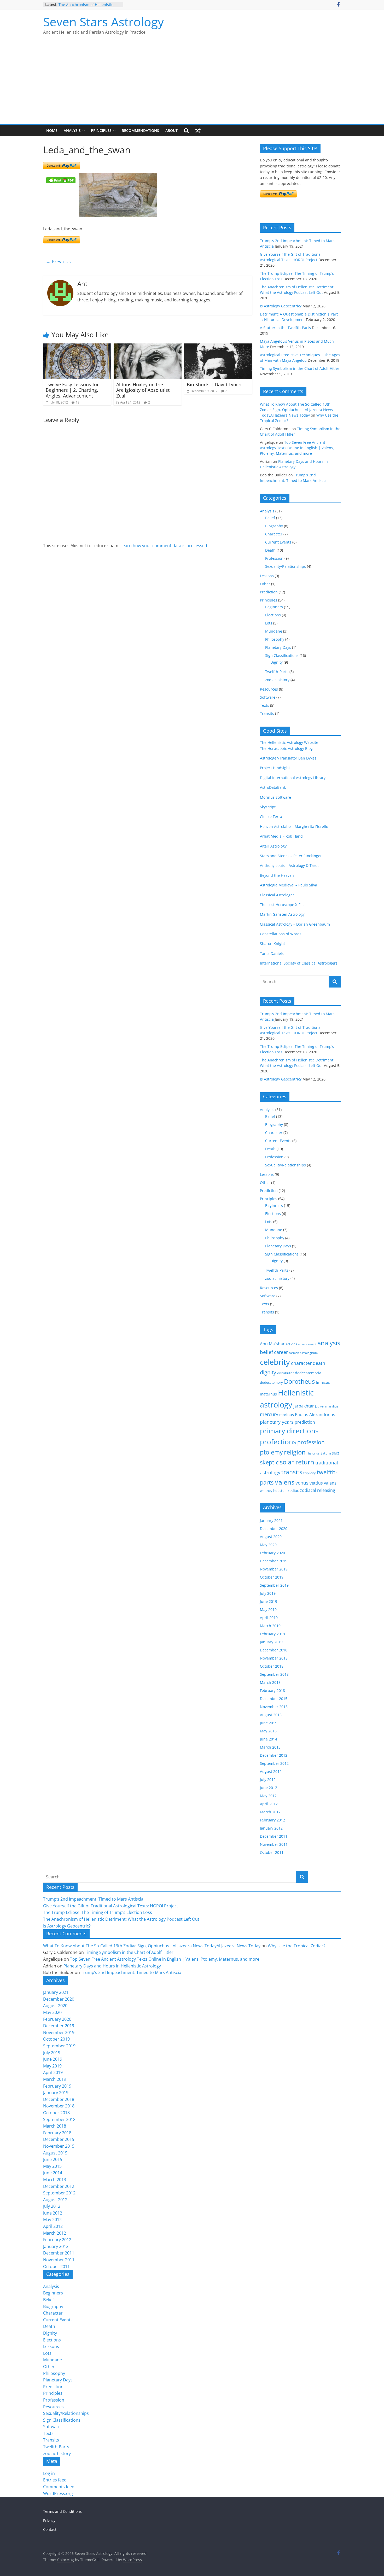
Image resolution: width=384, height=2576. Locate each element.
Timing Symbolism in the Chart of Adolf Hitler (300, 368)
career (281, 1352)
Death (270, 550)
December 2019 (274, 1561)
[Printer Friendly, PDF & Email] (61, 180)
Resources (269, 689)
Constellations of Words (281, 934)
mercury (269, 1414)
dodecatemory (271, 1382)
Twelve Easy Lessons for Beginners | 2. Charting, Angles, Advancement (72, 390)
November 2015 (274, 1707)
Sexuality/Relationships (286, 566)
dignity (268, 1372)
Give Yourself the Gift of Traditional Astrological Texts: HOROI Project (111, 1906)
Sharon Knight (272, 944)
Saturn (326, 1453)
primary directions (289, 1431)
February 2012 (272, 1820)
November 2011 (274, 1844)
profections (278, 1442)
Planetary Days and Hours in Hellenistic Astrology (112, 1966)
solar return (297, 1462)
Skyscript (268, 807)
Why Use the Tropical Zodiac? (297, 1946)
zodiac (293, 1490)
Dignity (277, 662)
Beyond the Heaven (277, 875)
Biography (274, 526)
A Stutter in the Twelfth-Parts (285, 328)
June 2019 (269, 1601)
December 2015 (274, 1699)
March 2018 (270, 1682)
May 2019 (268, 1610)
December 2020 (274, 1529)
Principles (101, 130)
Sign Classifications (282, 655)
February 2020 (272, 1553)
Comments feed (59, 2487)
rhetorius (313, 1453)
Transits (267, 713)
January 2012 (271, 1828)
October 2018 (272, 1666)
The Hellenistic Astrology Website (289, 742)
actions (291, 1344)
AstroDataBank (273, 787)
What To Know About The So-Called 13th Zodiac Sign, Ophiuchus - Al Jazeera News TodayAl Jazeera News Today (296, 410)
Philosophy (275, 639)
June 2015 (269, 1723)
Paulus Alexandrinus (315, 1415)
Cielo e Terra (271, 817)
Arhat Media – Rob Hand (281, 836)
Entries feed (55, 2480)
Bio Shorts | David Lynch (214, 384)
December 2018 (274, 1650)
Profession (274, 558)
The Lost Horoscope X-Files (283, 905)
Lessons (267, 576)
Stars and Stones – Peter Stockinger (291, 856)
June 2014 (269, 1739)
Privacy (49, 2520)
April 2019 (269, 1618)
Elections (273, 615)
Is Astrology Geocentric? (281, 306)
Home (52, 130)
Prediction (269, 592)
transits (292, 1472)
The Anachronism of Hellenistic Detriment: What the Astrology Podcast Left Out (121, 1919)
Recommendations (140, 130)
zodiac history (277, 680)
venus (302, 1483)
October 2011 (272, 1852)
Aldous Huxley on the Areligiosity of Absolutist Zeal (143, 390)
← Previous (58, 261)
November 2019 (274, 1569)
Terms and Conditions (62, 2511)
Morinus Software (275, 797)
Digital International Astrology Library (293, 778)
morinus (287, 1415)
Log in (49, 2473)
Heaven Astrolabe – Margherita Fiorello (294, 826)
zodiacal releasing (318, 1490)
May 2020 (268, 1545)
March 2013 (270, 1747)
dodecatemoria (308, 1373)
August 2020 (271, 1537)
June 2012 (269, 1788)
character (301, 1363)
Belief (270, 518)
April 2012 (269, 1804)
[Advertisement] (192, 85)
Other (265, 584)
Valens (284, 1482)
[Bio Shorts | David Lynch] (218, 347)
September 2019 (274, 1585)
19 (78, 402)
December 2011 (274, 1836)
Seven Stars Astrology (103, 22)
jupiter (320, 1406)
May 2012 (268, 1796)
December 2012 (274, 1755)
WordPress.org (58, 2493)
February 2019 (272, 1634)
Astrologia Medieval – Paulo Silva (289, 885)
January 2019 (271, 1642)
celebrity (275, 1362)
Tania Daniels (272, 953)
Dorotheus (299, 1381)
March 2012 (270, 1812)
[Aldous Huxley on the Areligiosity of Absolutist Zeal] (148, 347)
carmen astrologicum (303, 1353)
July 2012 (268, 1780)
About (171, 130)
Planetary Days (278, 647)
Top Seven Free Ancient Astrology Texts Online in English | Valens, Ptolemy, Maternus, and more (297, 448)
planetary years (277, 1422)
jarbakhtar (304, 1406)
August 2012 (271, 1771)
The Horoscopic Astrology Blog (286, 748)
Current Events (278, 542)
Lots (269, 623)
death (319, 1363)
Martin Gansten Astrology (282, 914)
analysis (329, 1343)
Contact (50, 2529)
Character (274, 534)
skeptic (269, 1462)
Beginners (274, 607)
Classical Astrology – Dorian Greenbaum (295, 924)
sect (336, 1453)
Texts (264, 705)
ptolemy (271, 1452)
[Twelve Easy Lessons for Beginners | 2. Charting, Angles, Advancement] (77, 347)
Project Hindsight (275, 768)
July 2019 (268, 1593)
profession (311, 1442)
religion (295, 1452)
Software (268, 697)
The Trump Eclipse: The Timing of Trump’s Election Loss (88, 6)
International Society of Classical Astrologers (299, 963)
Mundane (274, 631)
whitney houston (273, 1491)
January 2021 (271, 1520)
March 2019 (270, 1626)
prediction (305, 1422)
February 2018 (272, 1690)
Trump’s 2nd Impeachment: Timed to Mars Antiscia (93, 1899)
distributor (286, 1373)
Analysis (72, 130)
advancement (307, 1344)
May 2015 (268, 1731)
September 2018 (274, 1674)
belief (266, 1352)
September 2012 (274, 1763)
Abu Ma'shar (272, 1344)
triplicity (310, 1473)
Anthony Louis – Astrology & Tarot (289, 865)
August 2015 (271, 1715)
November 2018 (274, 1658)
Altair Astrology (273, 846)
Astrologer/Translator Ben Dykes (288, 758)
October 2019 (272, 1577)
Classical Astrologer (277, 895)
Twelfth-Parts (277, 672)
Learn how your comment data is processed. (164, 546)
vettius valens (323, 1483)
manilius (332, 1406)
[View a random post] (198, 131)
